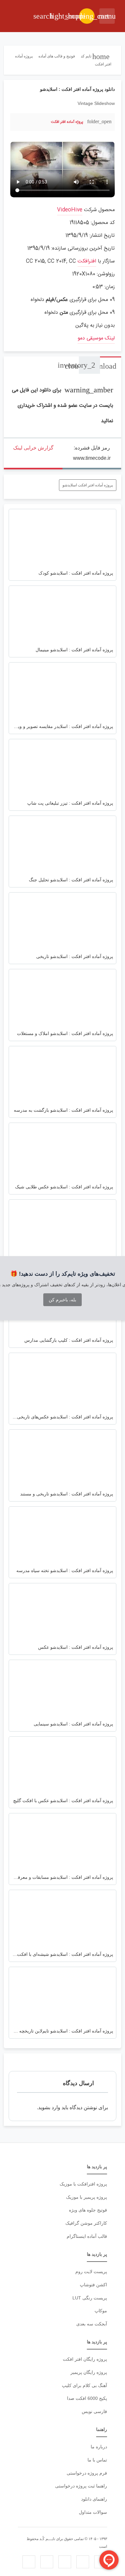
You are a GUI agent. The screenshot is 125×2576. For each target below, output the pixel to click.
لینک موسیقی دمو (96, 338)
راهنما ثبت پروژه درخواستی (81, 2486)
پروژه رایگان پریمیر (89, 2372)
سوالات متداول (93, 2512)
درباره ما (99, 2447)
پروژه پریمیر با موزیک (87, 2197)
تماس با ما (97, 2460)
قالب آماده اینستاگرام (87, 2236)
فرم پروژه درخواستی (87, 2473)
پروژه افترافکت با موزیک (83, 2184)
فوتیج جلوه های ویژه (88, 2210)
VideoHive (70, 210)
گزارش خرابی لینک (33, 448)
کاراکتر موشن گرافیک (86, 2223)
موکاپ (101, 2311)
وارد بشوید (49, 2107)
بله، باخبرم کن (63, 1300)
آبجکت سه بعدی (92, 2324)
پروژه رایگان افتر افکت (85, 2359)
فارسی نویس (94, 2411)
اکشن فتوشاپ (93, 2285)
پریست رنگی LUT (90, 2298)
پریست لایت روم (91, 2272)
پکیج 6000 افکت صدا (87, 2398)
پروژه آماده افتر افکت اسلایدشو (88, 485)
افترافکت (87, 261)
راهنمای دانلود (94, 2499)
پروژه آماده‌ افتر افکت (67, 122)
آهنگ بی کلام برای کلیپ (84, 2385)
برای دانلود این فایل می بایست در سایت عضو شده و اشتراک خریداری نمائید (63, 406)
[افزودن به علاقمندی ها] (18, 121)
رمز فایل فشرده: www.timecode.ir (92, 453)
